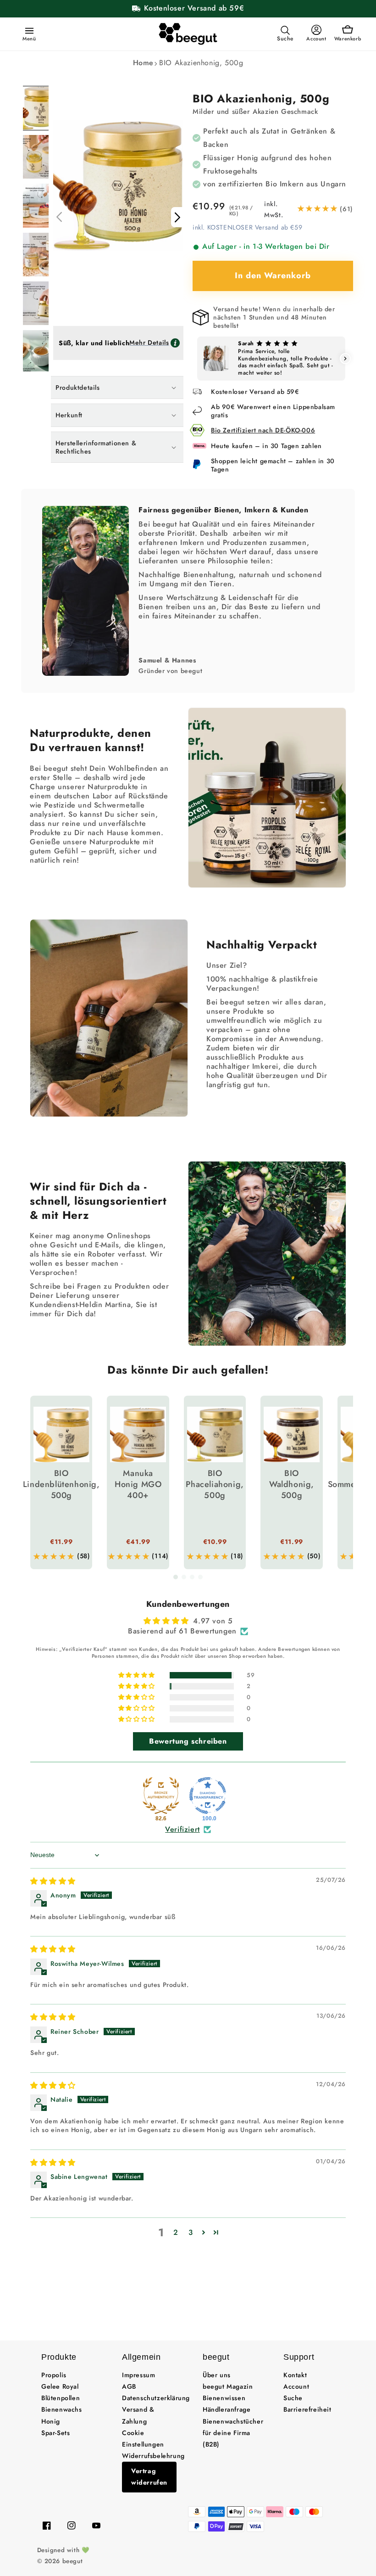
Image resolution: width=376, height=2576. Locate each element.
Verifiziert (182, 1830)
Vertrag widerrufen (149, 2477)
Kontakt (295, 2375)
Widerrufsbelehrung (153, 2456)
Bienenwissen (224, 2398)
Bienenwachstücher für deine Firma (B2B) (233, 2433)
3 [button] (191, 2232)
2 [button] (176, 2232)
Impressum (138, 2375)
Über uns (217, 2375)
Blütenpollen (61, 2398)
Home (143, 63)
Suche (293, 2398)
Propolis (54, 2375)
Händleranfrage (227, 2409)
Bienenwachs (62, 2409)
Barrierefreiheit (307, 2409)
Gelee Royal (60, 2386)
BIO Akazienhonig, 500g (201, 63)
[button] (28, 30)
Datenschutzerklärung (156, 2398)
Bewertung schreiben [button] (188, 1741)
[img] (53, 1881)
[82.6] (161, 1796)
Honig (51, 2421)
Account (296, 2386)
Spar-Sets (55, 2433)
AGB (129, 2386)
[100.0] (208, 1796)
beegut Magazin (228, 2386)
